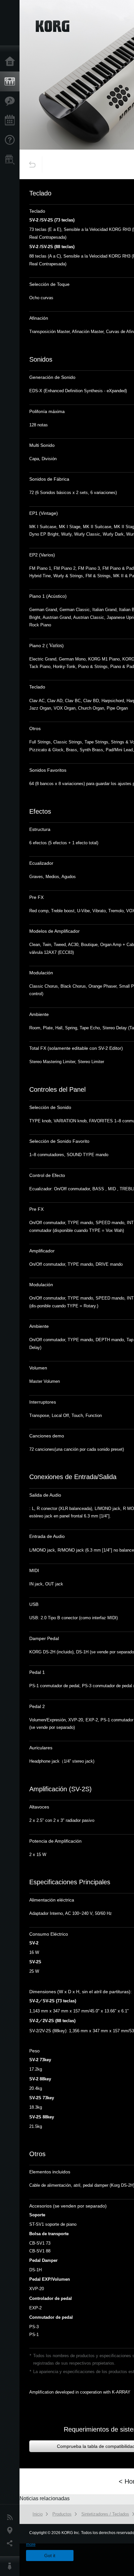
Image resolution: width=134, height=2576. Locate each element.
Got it (50, 2556)
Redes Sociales (11, 2543)
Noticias (11, 2517)
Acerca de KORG (11, 2566)
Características (11, 101)
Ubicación (11, 2530)
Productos (11, 82)
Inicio (11, 62)
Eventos (11, 121)
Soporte (11, 140)
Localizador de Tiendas (11, 162)
